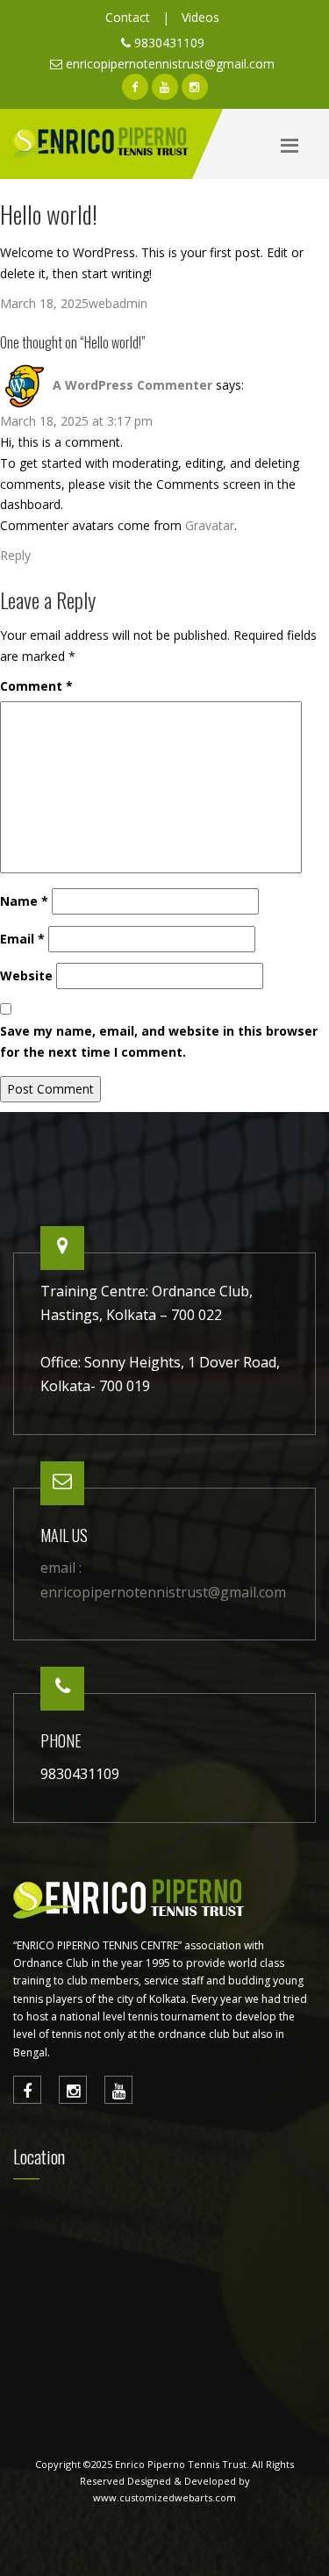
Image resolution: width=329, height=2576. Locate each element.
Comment (36, 686)
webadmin (118, 303)
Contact (128, 17)
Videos (200, 17)
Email (22, 939)
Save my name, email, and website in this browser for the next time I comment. (159, 1041)
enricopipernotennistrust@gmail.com (170, 64)
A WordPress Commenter (132, 385)
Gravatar (210, 525)
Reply (15, 555)
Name (24, 901)
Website (26, 976)
